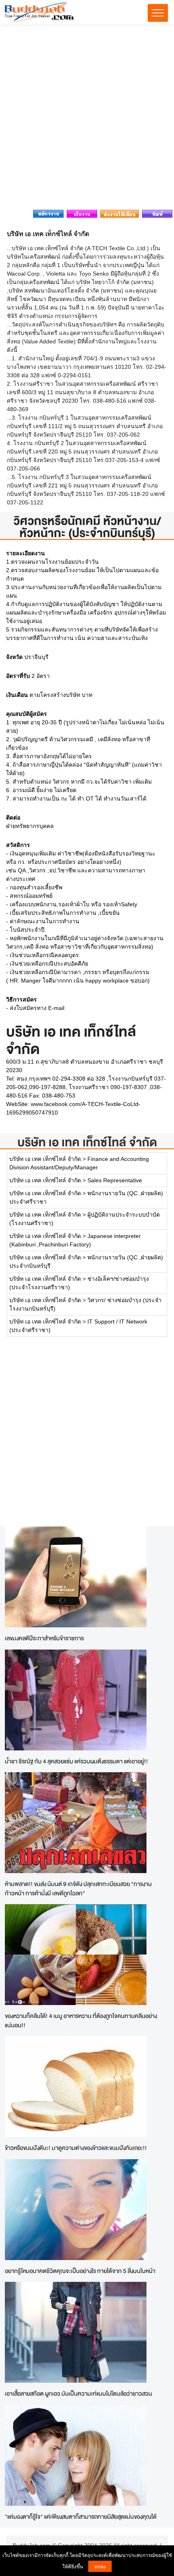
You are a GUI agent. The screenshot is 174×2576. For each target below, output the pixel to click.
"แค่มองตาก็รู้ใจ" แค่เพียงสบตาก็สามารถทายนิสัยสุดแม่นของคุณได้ (81, 2516)
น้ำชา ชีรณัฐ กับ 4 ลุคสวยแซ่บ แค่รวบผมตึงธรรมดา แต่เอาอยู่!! (76, 1761)
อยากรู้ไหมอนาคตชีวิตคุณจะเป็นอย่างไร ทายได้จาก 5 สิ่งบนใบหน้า (80, 2271)
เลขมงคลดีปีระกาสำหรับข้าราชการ (44, 1638)
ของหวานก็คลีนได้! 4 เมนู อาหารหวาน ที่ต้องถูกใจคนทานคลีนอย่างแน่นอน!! (81, 2020)
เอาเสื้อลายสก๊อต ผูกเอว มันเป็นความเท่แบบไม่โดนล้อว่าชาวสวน (79, 2393)
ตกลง (100, 2566)
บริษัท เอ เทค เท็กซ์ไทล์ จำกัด (87, 1142)
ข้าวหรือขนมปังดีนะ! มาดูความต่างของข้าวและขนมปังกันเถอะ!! (76, 2148)
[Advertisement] (87, 119)
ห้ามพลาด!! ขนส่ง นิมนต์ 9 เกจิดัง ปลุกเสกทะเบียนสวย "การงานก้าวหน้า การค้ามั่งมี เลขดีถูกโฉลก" (78, 1888)
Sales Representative (115, 1180)
